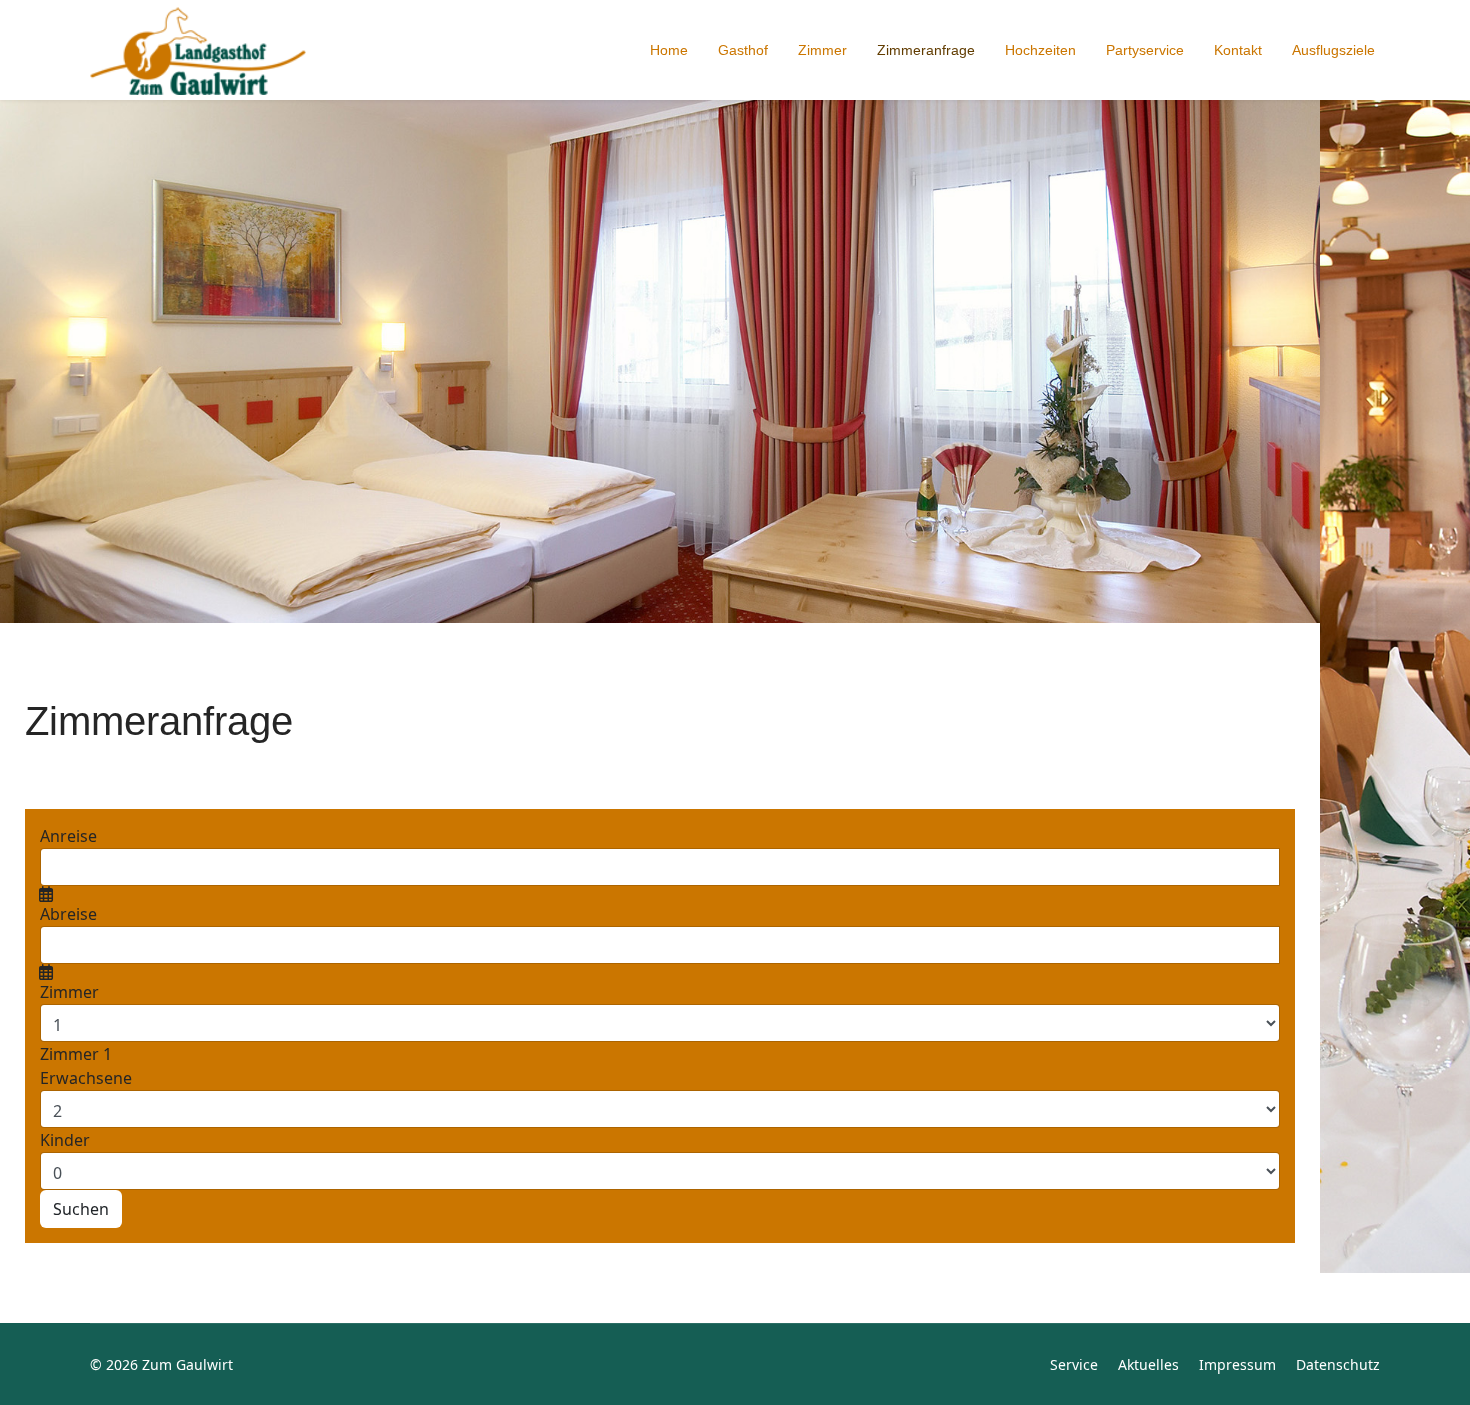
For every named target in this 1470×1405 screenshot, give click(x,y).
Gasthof (743, 50)
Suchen (81, 1209)
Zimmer (822, 50)
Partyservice (1145, 50)
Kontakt (1238, 50)
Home (669, 50)
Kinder (65, 1140)
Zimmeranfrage (926, 50)
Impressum (1237, 1364)
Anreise (68, 836)
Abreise (68, 914)
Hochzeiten (1040, 50)
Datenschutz (1338, 1364)
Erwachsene (86, 1078)
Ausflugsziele (1333, 50)
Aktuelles (1148, 1364)
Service (1074, 1364)
